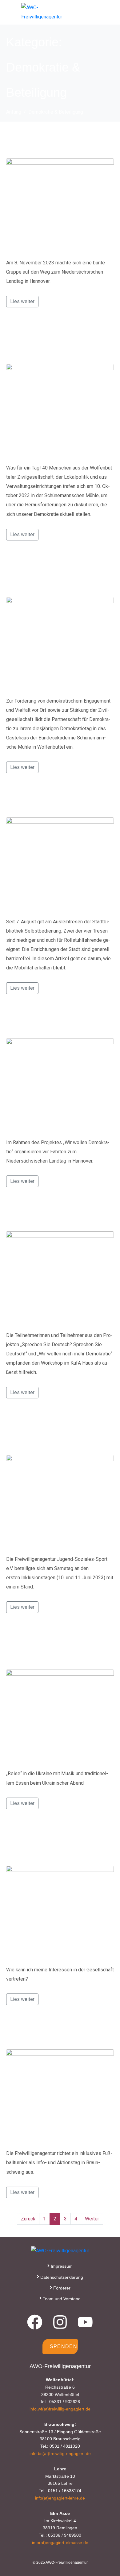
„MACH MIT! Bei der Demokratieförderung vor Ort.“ (58, 573)
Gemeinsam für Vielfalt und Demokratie (46, 340)
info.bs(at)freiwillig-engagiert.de (60, 2453)
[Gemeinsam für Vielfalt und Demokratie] (60, 411)
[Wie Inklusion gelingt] (60, 865)
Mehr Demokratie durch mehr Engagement (50, 1842)
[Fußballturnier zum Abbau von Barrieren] (60, 1717)
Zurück (28, 2219)
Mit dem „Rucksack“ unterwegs (59, 1214)
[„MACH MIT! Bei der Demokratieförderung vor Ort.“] (60, 644)
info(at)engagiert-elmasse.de (60, 2543)
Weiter (92, 2219)
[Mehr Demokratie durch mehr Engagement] (60, 1913)
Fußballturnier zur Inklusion (53, 2032)
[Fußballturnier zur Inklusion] (60, 2096)
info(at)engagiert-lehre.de (60, 2498)
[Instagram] (60, 2322)
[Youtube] (85, 2322)
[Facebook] (35, 2322)
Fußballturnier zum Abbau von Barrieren (56, 1646)
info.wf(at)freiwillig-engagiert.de (60, 2409)
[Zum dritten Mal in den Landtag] (60, 1085)
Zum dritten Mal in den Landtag (54, 1021)
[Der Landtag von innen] (60, 206)
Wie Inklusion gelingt (41, 800)
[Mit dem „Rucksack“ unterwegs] (60, 1278)
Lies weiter (22, 301)
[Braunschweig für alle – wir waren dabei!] (60, 1502)
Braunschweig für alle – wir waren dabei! (52, 1431)
